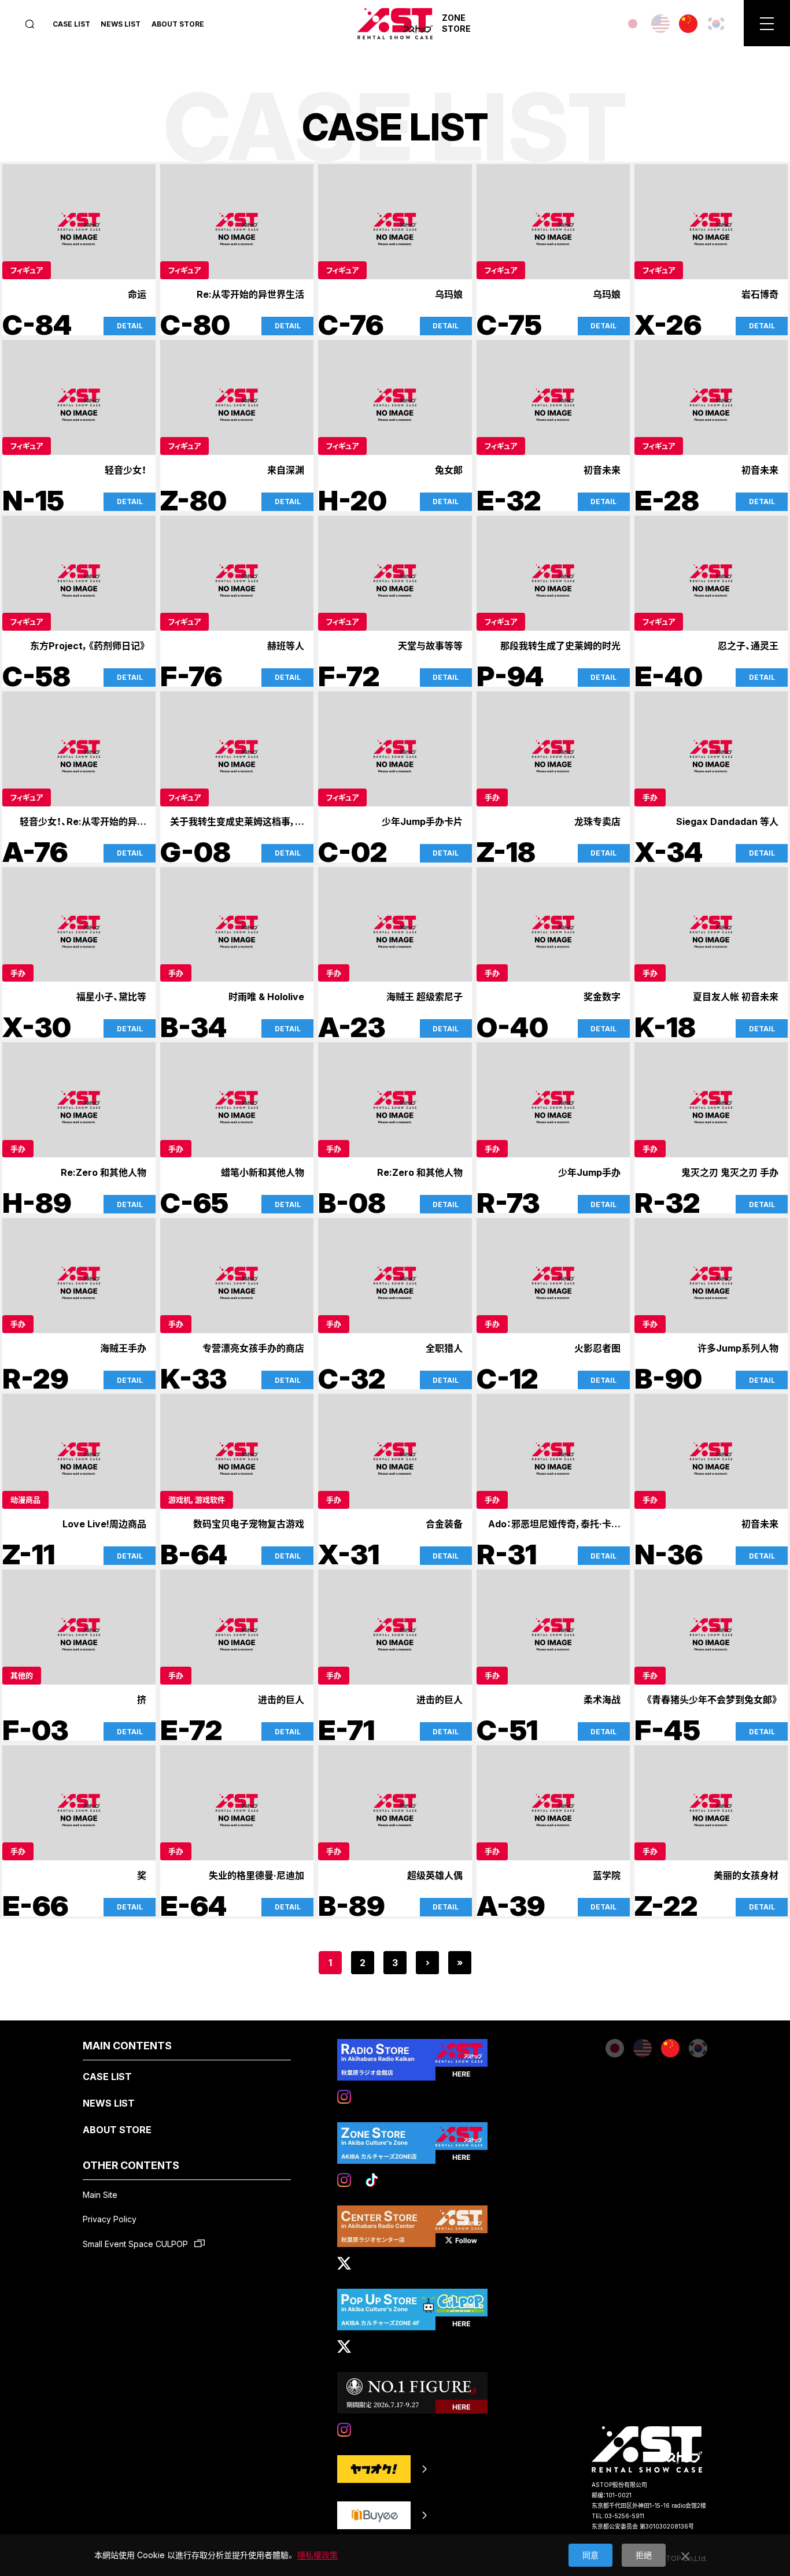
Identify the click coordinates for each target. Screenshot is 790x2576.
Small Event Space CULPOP (136, 2244)
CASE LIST (71, 24)
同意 (590, 2555)
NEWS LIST (121, 24)
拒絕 (644, 2555)
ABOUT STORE (178, 24)
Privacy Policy (110, 2219)
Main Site (100, 2195)
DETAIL (130, 326)
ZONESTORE (456, 23)
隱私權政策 (318, 2555)
